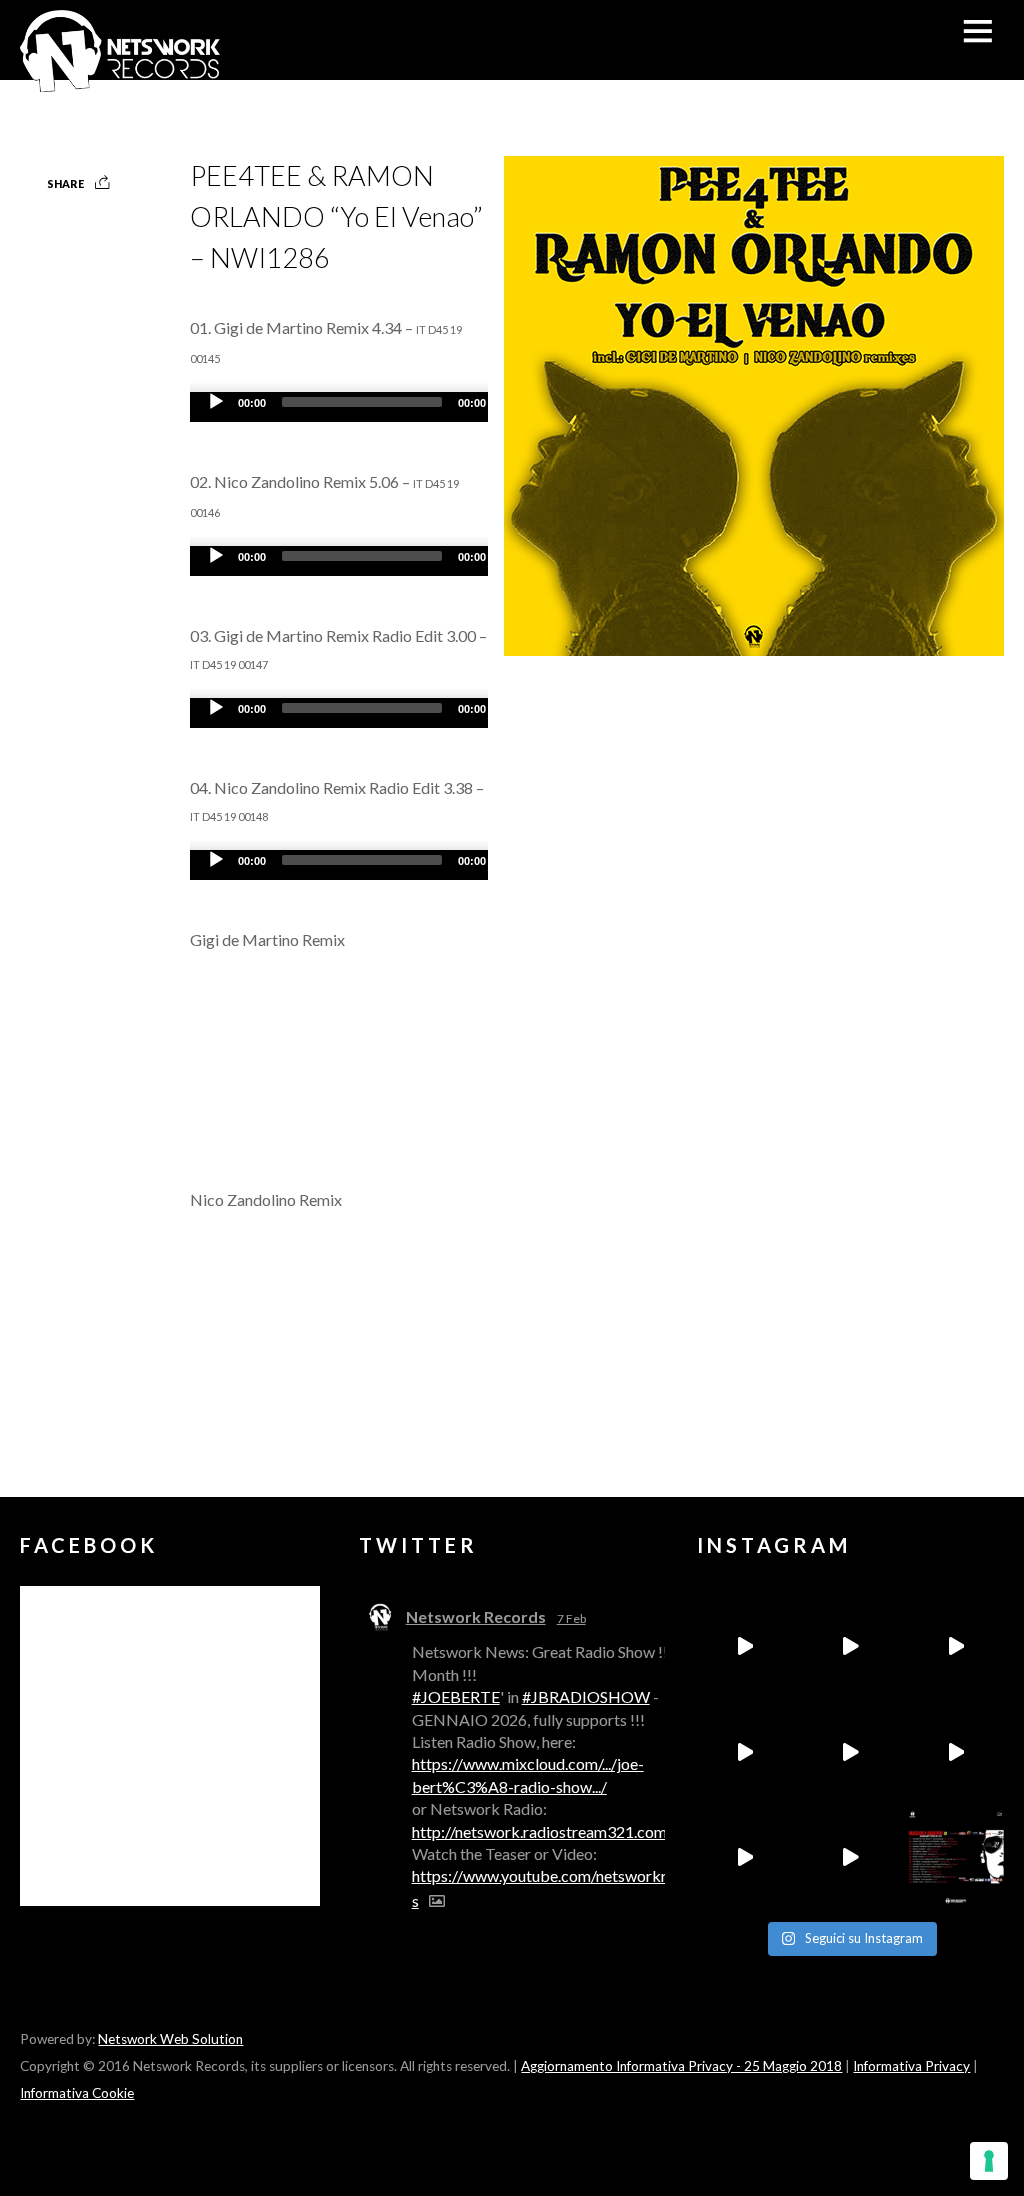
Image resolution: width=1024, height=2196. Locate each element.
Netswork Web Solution (170, 2039)
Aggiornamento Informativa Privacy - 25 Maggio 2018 (681, 2066)
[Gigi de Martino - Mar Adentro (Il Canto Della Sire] (745, 1858)
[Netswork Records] (120, 81)
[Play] (216, 402)
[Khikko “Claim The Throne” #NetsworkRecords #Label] (850, 1858)
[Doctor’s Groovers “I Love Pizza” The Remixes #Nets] (745, 1752)
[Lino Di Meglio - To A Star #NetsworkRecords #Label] (956, 1646)
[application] (390, 407)
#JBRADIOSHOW (586, 1696)
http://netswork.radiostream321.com (539, 1831)
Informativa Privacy (911, 2066)
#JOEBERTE (456, 1696)
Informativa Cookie (77, 2093)
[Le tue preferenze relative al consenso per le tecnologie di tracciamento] (989, 2161)
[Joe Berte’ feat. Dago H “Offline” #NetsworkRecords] (745, 1646)
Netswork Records (476, 1616)
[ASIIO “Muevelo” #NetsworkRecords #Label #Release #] (850, 1752)
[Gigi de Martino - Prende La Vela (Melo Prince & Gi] (850, 1646)
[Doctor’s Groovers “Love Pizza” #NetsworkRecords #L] (956, 1752)
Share (65, 183)
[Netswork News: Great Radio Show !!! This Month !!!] (956, 1858)
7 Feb (571, 1618)
